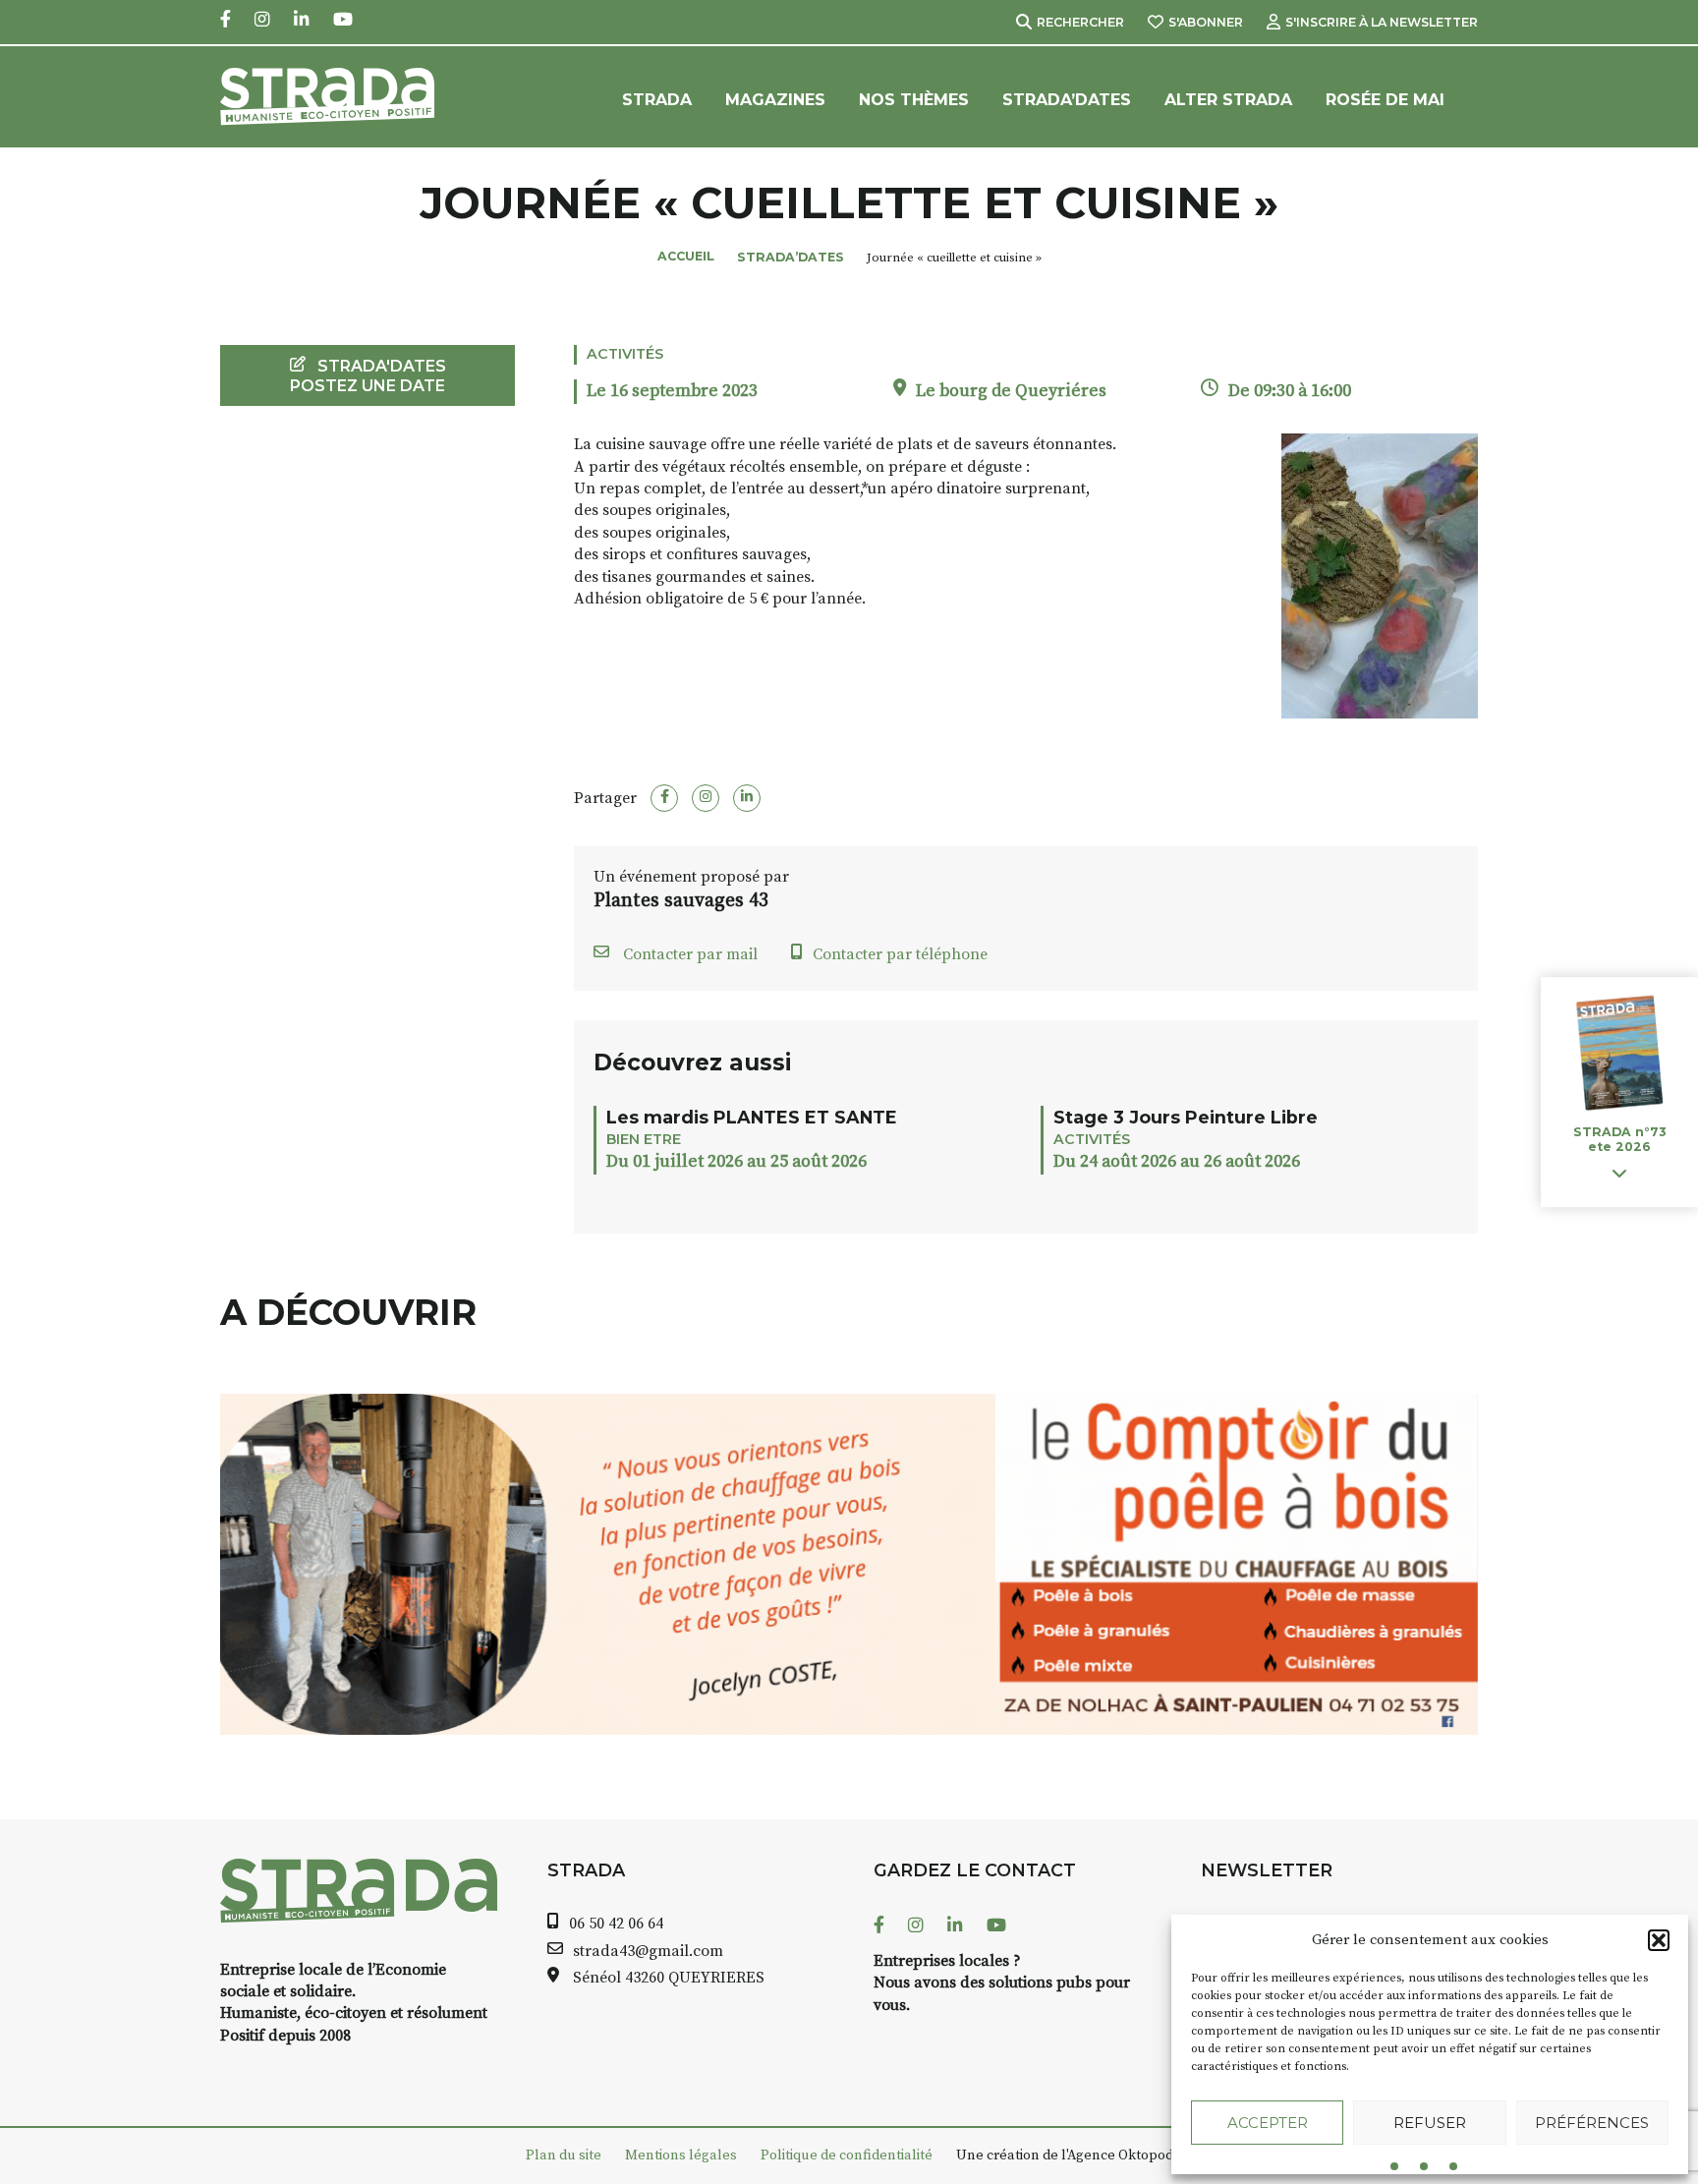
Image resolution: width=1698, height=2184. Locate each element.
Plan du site (564, 2155)
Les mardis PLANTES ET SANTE (752, 1117)
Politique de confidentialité (847, 2155)
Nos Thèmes (914, 100)
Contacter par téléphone (900, 954)
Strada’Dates (1067, 100)
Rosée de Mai (1385, 100)
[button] (1659, 1940)
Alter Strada (1228, 100)
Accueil (686, 256)
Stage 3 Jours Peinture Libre (1186, 1117)
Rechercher (1080, 22)
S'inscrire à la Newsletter (1382, 22)
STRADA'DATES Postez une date (368, 375)
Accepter (1268, 2123)
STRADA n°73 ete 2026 (1619, 1140)
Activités (625, 354)
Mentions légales (681, 2155)
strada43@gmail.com (648, 1951)
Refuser (1430, 2123)
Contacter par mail (688, 954)
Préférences (1592, 2123)
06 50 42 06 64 (616, 1924)
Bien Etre (644, 1139)
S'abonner (1206, 22)
